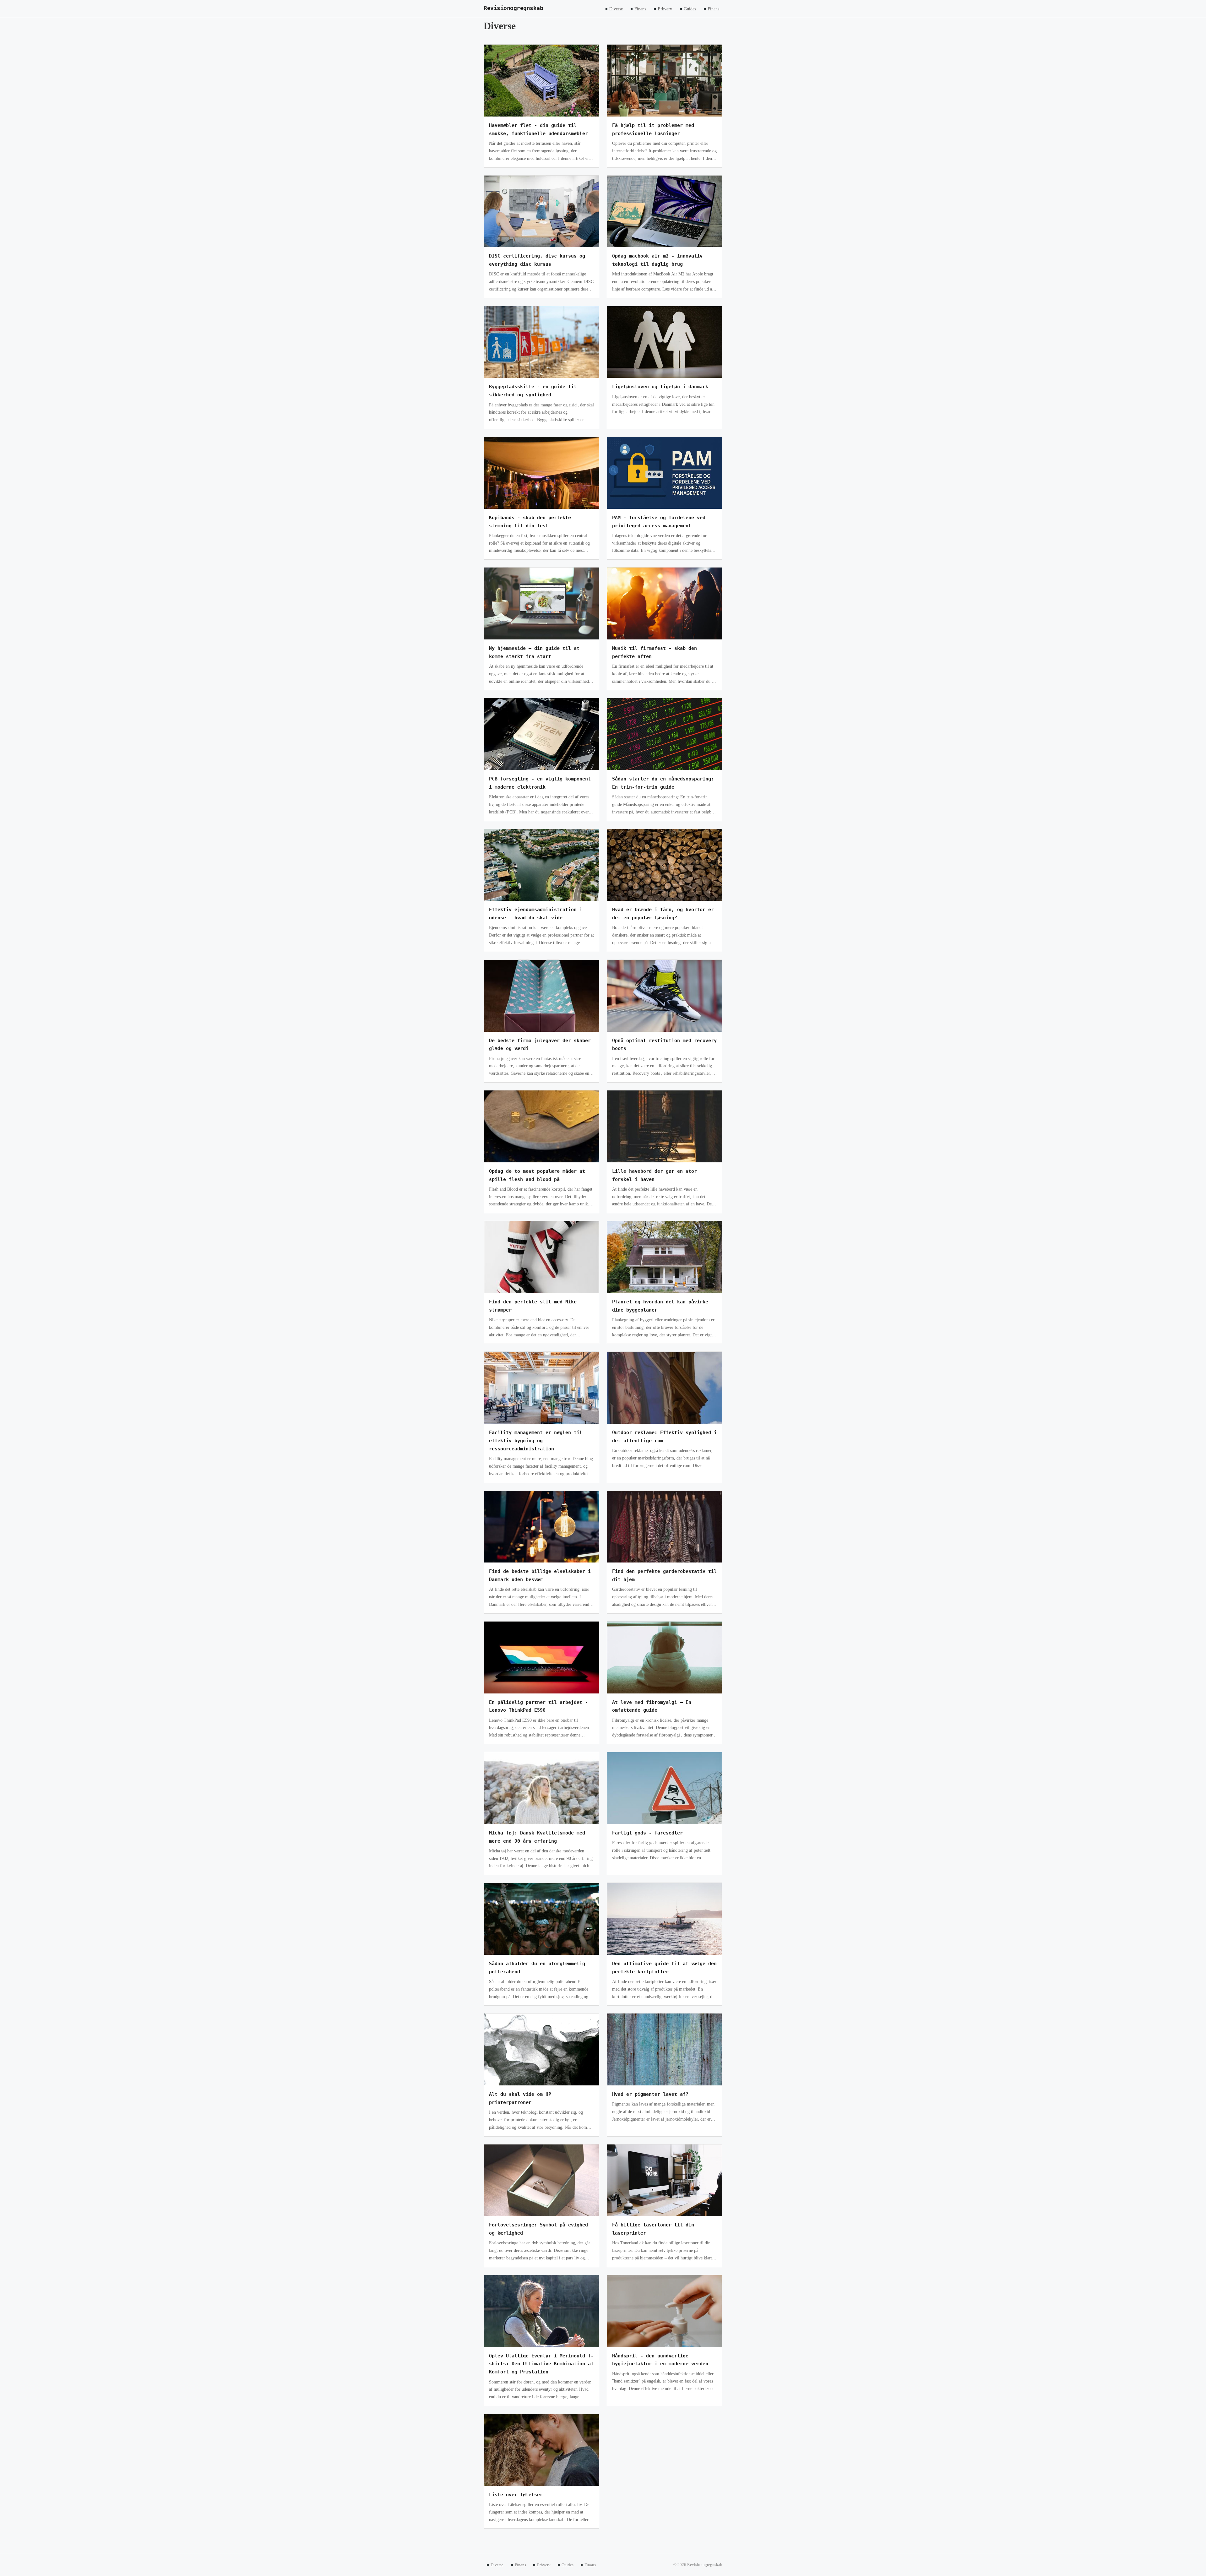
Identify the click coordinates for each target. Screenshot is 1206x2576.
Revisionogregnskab (513, 8)
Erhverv (665, 9)
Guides (690, 9)
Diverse (616, 9)
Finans (640, 9)
